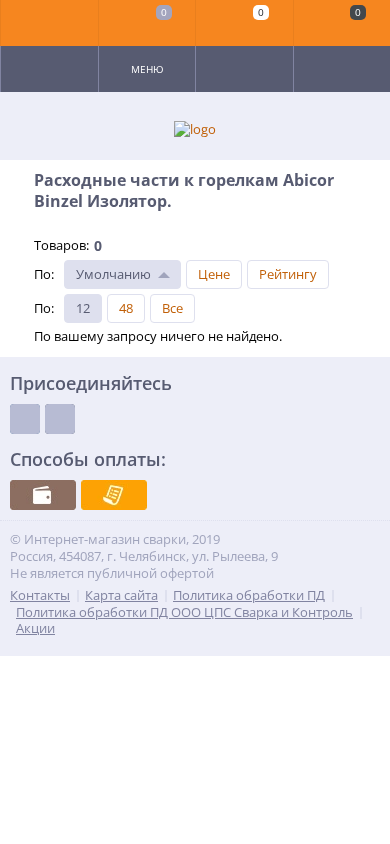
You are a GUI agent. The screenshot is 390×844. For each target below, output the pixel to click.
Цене (214, 274)
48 (126, 308)
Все (172, 308)
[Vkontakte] (25, 419)
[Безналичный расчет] (114, 495)
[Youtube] (60, 419)
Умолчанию (113, 274)
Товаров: (61, 245)
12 (83, 308)
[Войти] (50, 23)
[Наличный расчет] (43, 495)
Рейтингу (288, 274)
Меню (147, 69)
